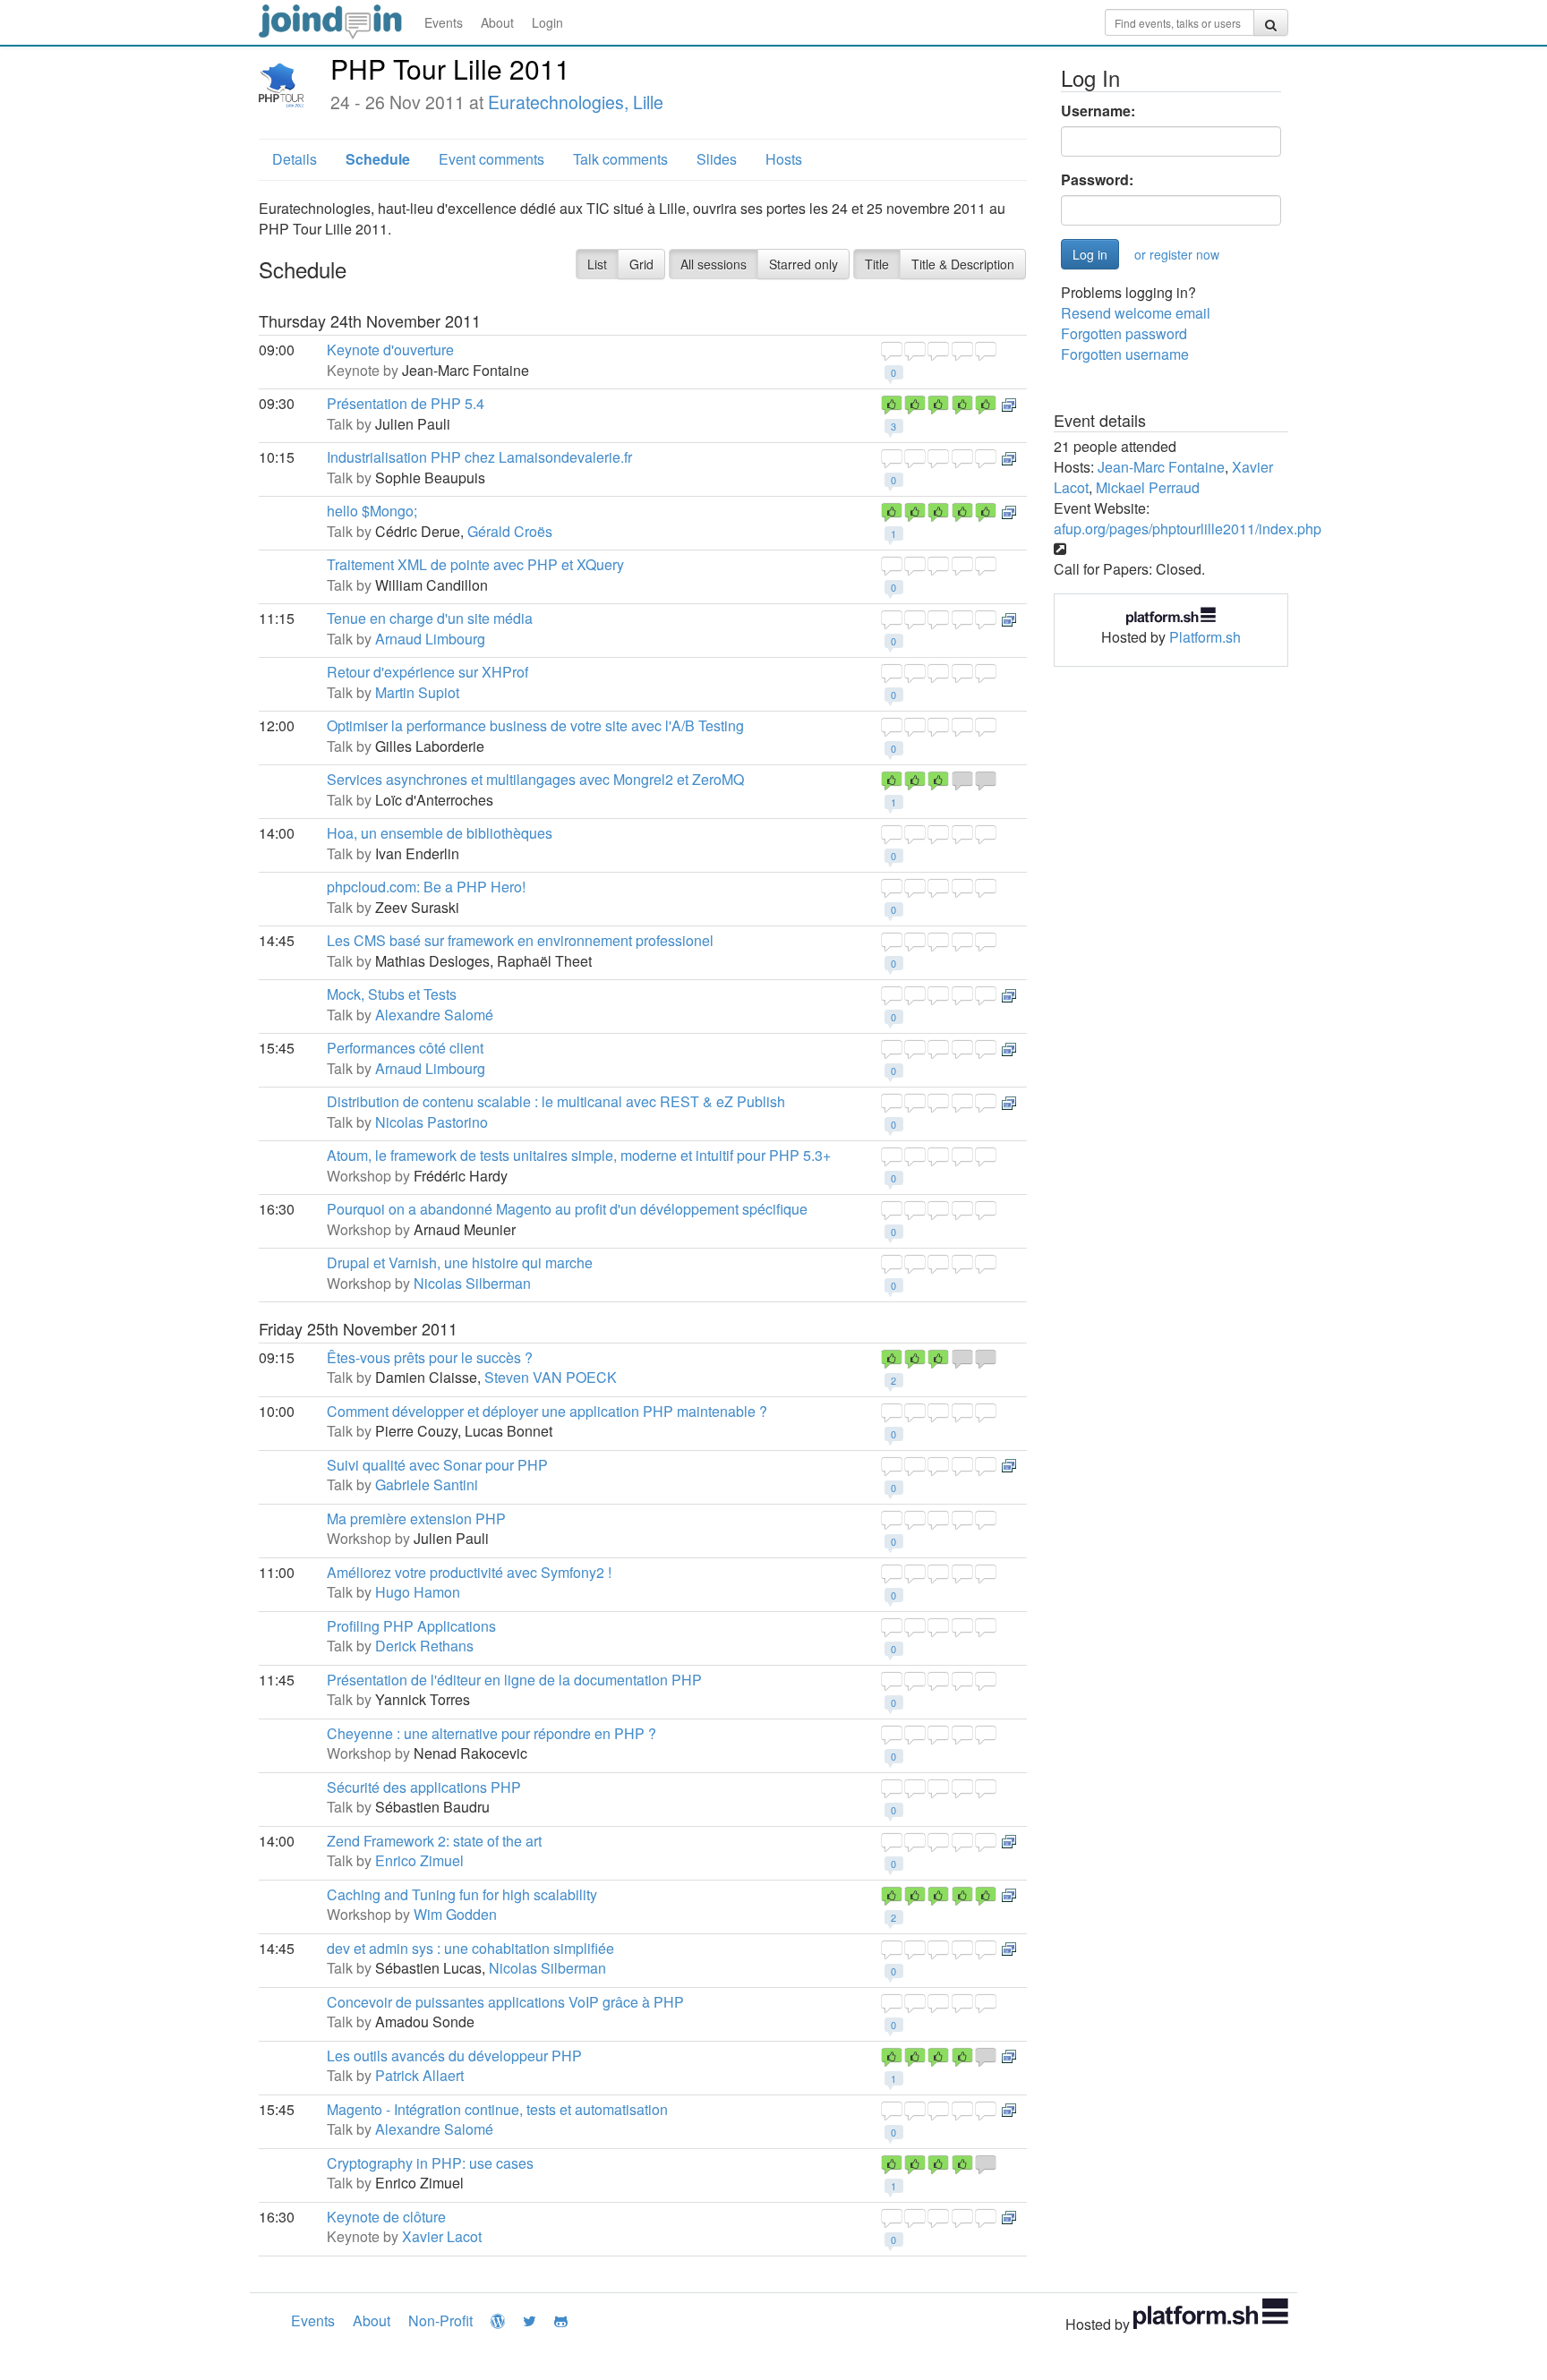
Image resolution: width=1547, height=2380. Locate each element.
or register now (1177, 254)
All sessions (714, 264)
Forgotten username (1125, 354)
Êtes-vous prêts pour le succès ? (430, 1357)
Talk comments (620, 159)
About (497, 22)
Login (547, 22)
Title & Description (963, 264)
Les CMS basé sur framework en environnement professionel (520, 940)
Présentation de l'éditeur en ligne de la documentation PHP (514, 1680)
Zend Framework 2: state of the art (434, 1841)
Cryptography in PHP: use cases (430, 2163)
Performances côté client (405, 1048)
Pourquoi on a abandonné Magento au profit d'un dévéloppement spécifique (567, 1209)
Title (877, 264)
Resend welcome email (1136, 313)
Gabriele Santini (427, 1484)
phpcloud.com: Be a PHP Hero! (426, 887)
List (597, 264)
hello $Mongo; (372, 511)
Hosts (784, 159)
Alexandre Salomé (434, 1015)
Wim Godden (455, 1914)
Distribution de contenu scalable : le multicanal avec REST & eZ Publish (556, 1101)
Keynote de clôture (386, 2217)
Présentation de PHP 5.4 (406, 403)
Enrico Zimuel (419, 1860)
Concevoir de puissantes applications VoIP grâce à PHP (505, 2002)
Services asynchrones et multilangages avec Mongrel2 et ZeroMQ (535, 779)
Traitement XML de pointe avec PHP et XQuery (475, 564)
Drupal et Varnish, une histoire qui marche (460, 1263)
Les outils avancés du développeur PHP (454, 2056)
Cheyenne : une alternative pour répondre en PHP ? (491, 1733)
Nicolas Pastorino (432, 1122)
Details (295, 159)
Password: (1097, 180)
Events (444, 22)
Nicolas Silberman (472, 1283)
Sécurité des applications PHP (424, 1787)
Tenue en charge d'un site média (430, 618)
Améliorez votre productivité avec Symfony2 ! (469, 1572)
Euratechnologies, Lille (576, 102)
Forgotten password (1124, 333)
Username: (1098, 111)
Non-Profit (440, 2320)
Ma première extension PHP (416, 1518)
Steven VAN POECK (551, 1377)
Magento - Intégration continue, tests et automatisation (497, 2109)
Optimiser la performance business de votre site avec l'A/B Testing (535, 725)
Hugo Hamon (418, 1592)
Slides (717, 159)
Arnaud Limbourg (430, 639)
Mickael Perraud (1148, 487)
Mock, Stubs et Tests (392, 994)
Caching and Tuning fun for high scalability (462, 1894)
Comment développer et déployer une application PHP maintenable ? (547, 1411)
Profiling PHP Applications (411, 1626)
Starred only (803, 264)
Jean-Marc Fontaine (1161, 467)
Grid (641, 264)
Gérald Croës (510, 531)
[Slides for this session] (1009, 403)
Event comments (491, 159)
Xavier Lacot (442, 2236)
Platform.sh (1205, 637)
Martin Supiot (417, 692)
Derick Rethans (424, 1646)
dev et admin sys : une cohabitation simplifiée (470, 1948)
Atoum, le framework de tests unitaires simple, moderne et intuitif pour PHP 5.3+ (579, 1155)
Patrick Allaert (419, 2075)
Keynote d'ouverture (390, 350)
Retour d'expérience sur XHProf (427, 672)
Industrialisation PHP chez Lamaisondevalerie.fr (479, 457)
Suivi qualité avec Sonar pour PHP (437, 1465)
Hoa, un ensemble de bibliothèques (440, 833)
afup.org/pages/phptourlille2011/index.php (1188, 529)
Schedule (378, 159)
